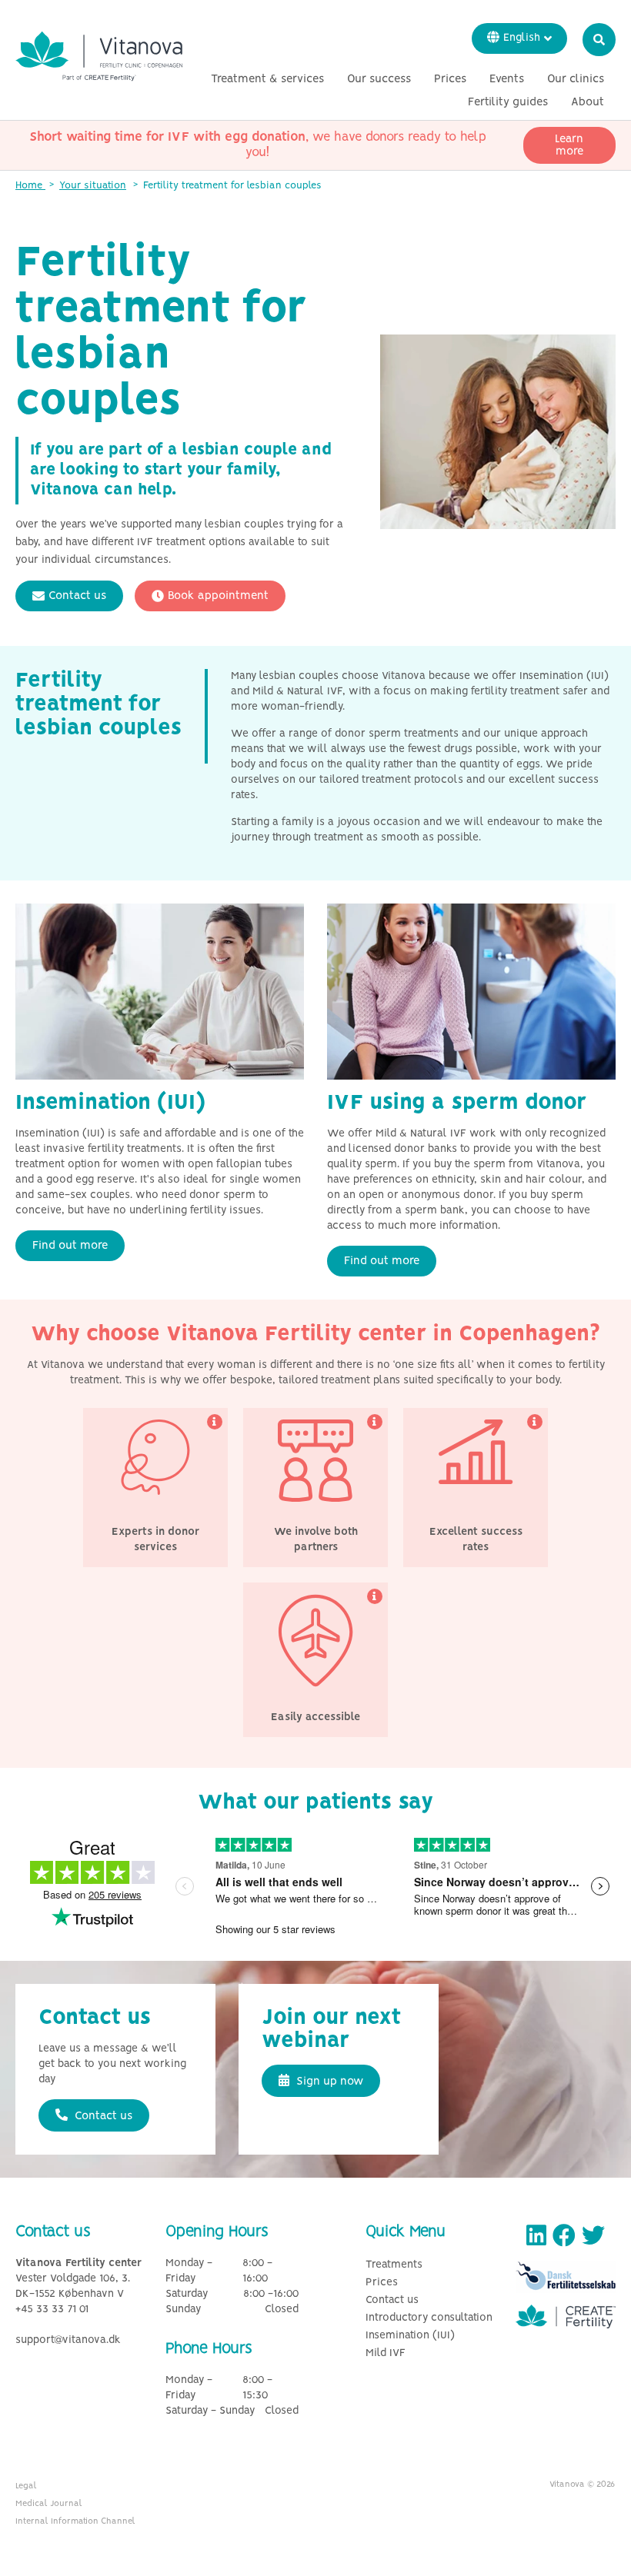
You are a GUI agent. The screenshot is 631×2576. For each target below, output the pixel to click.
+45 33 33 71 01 (52, 2310)
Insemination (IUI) (410, 2336)
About (588, 102)
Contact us (77, 596)
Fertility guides (508, 102)
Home (30, 186)
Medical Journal (49, 2504)
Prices (450, 79)
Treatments (394, 2265)
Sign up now (328, 2082)
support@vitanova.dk (68, 2340)
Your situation (93, 186)
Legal (26, 2486)
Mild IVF (386, 2353)
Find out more (70, 1246)
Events (507, 79)
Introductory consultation (429, 2318)
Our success (379, 79)
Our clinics (576, 79)
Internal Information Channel (75, 2521)
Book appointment (218, 596)
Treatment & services (267, 79)
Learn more (569, 145)
